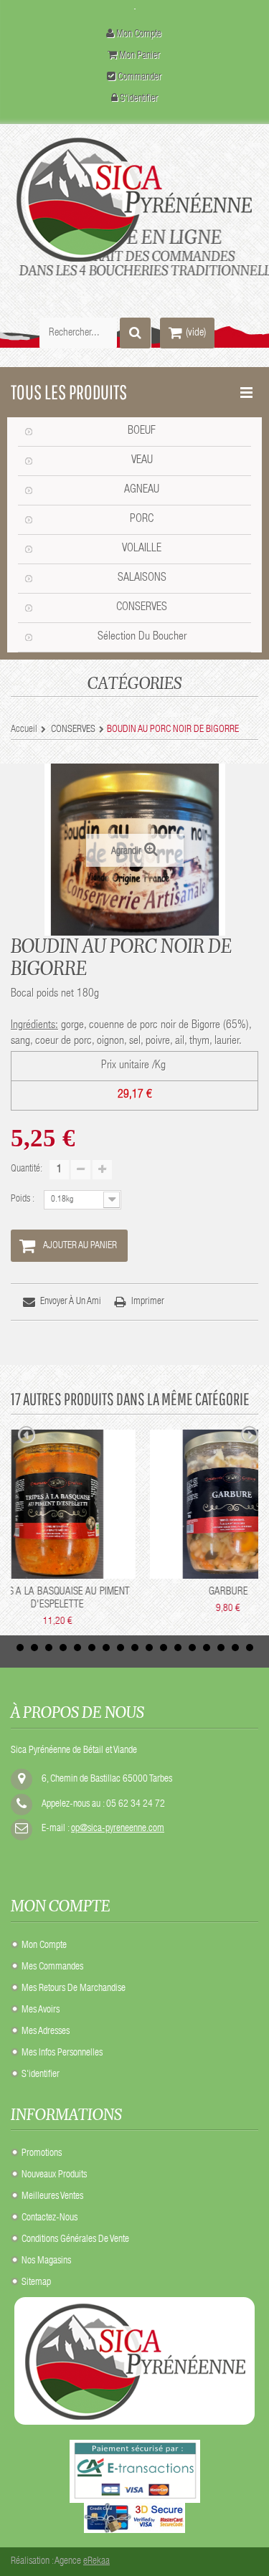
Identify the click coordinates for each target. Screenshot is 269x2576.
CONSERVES (142, 608)
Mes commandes (52, 1967)
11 (164, 1648)
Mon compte (44, 1946)
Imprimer (148, 1302)
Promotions (42, 2154)
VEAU (142, 461)
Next (250, 1437)
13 (192, 1648)
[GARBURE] (93, 1504)
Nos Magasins (46, 2261)
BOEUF (142, 432)
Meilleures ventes (52, 2197)
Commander (140, 77)
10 (149, 1648)
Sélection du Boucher (142, 637)
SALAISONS (142, 579)
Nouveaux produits (54, 2175)
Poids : (24, 1199)
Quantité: (27, 1169)
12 (178, 1648)
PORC (142, 520)
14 (207, 1648)
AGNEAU (142, 490)
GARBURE (92, 1592)
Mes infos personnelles (62, 2053)
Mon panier (140, 56)
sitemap (36, 2283)
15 (221, 1648)
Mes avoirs (41, 2010)
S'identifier (139, 99)
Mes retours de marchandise (74, 1989)
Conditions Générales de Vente (75, 2240)
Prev (27, 1437)
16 (235, 1648)
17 (250, 1648)
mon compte (139, 34)
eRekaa (96, 2562)
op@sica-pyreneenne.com (118, 1829)
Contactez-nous (49, 2218)
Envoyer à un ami (71, 1302)
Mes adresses (46, 2032)
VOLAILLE (142, 549)
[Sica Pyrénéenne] (134, 200)
